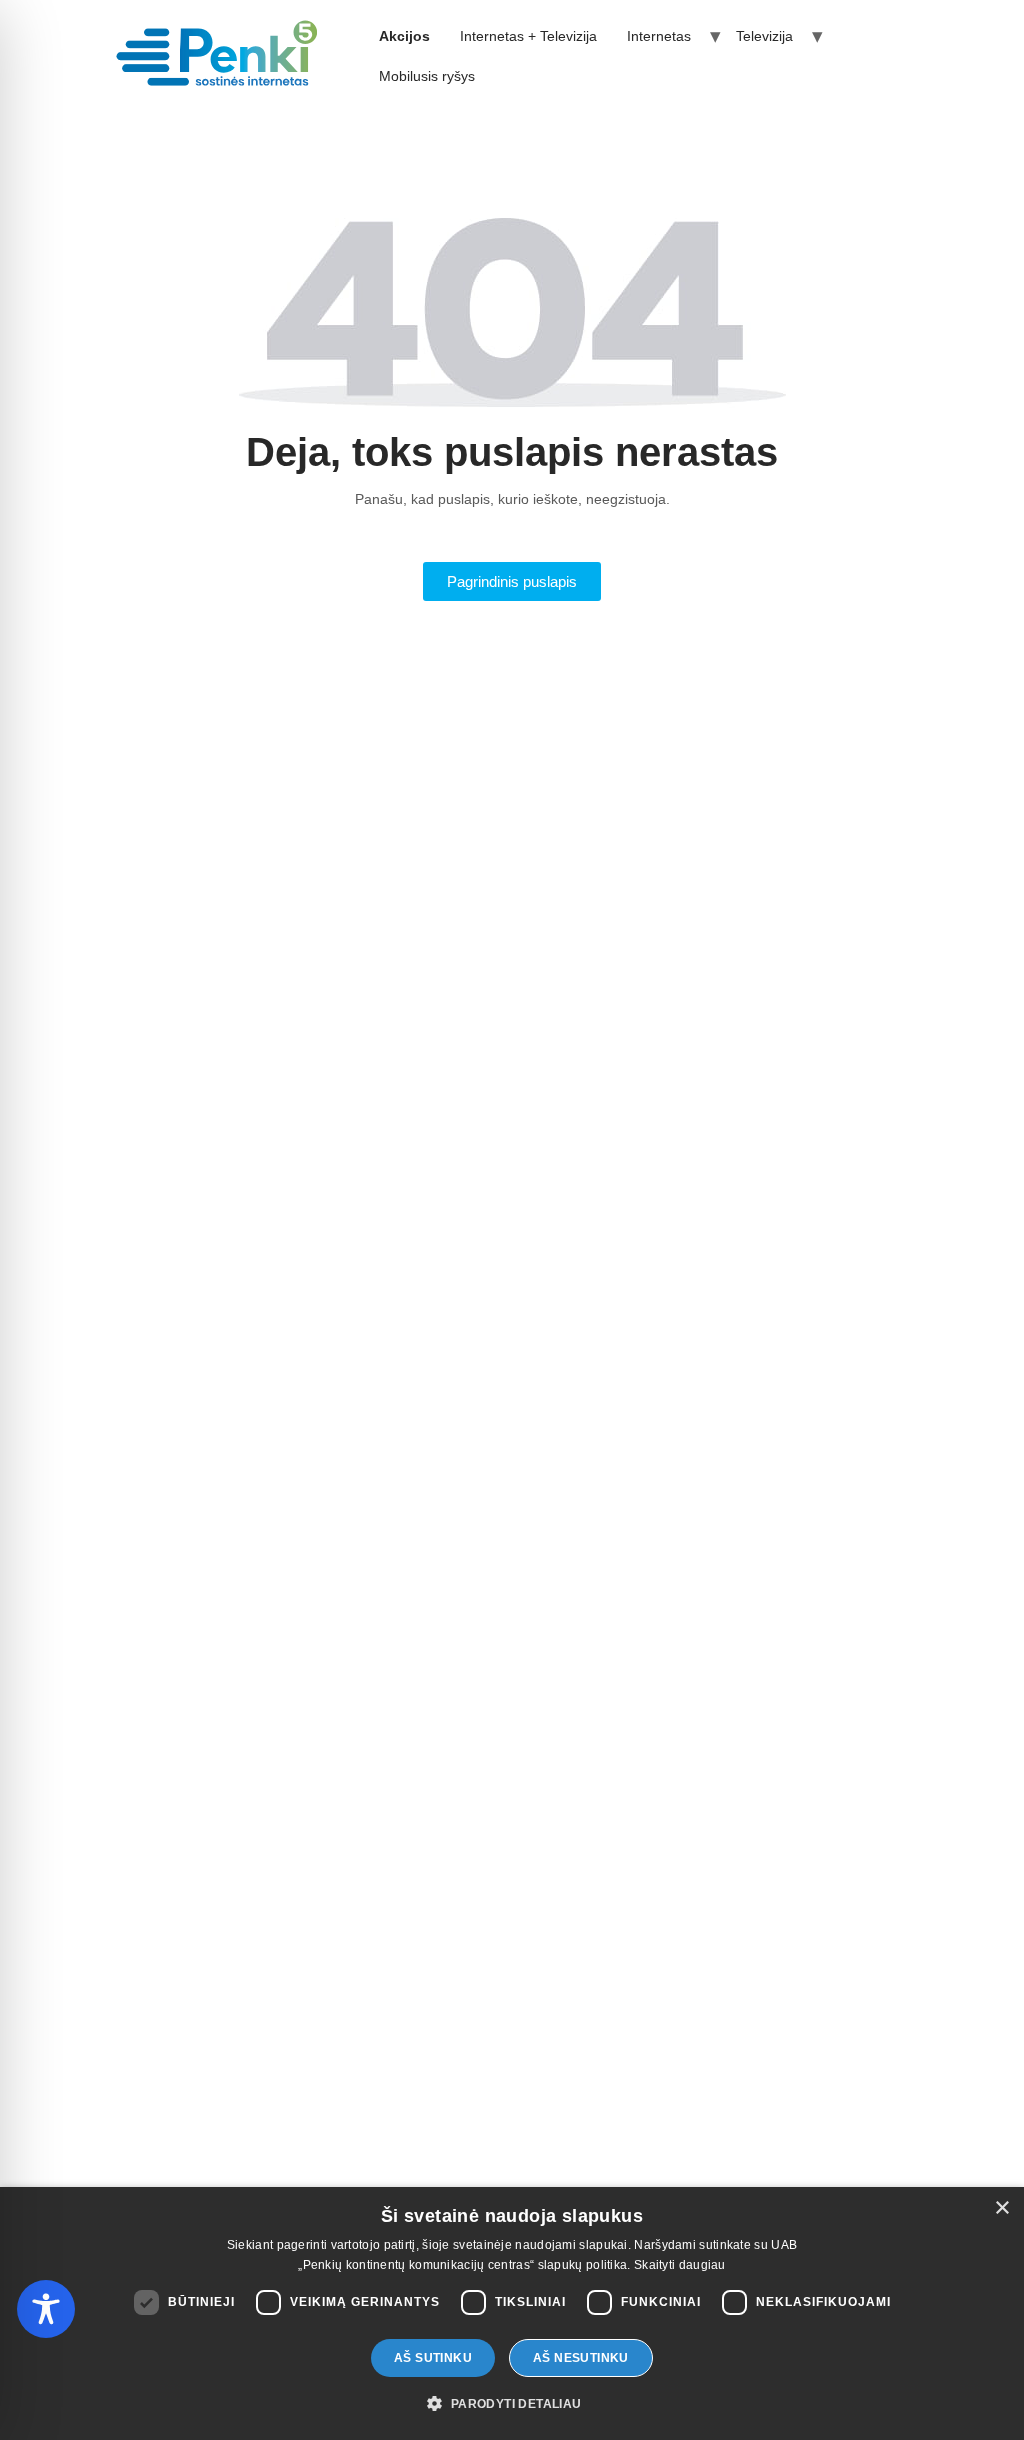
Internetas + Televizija (528, 36)
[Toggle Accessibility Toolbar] (46, 2309)
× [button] (1001, 2208)
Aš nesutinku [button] (581, 2358)
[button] (511, 2404)
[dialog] (512, 2313)
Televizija (764, 36)
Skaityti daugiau (680, 2265)
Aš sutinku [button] (433, 2358)
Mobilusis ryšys (427, 76)
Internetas (659, 36)
